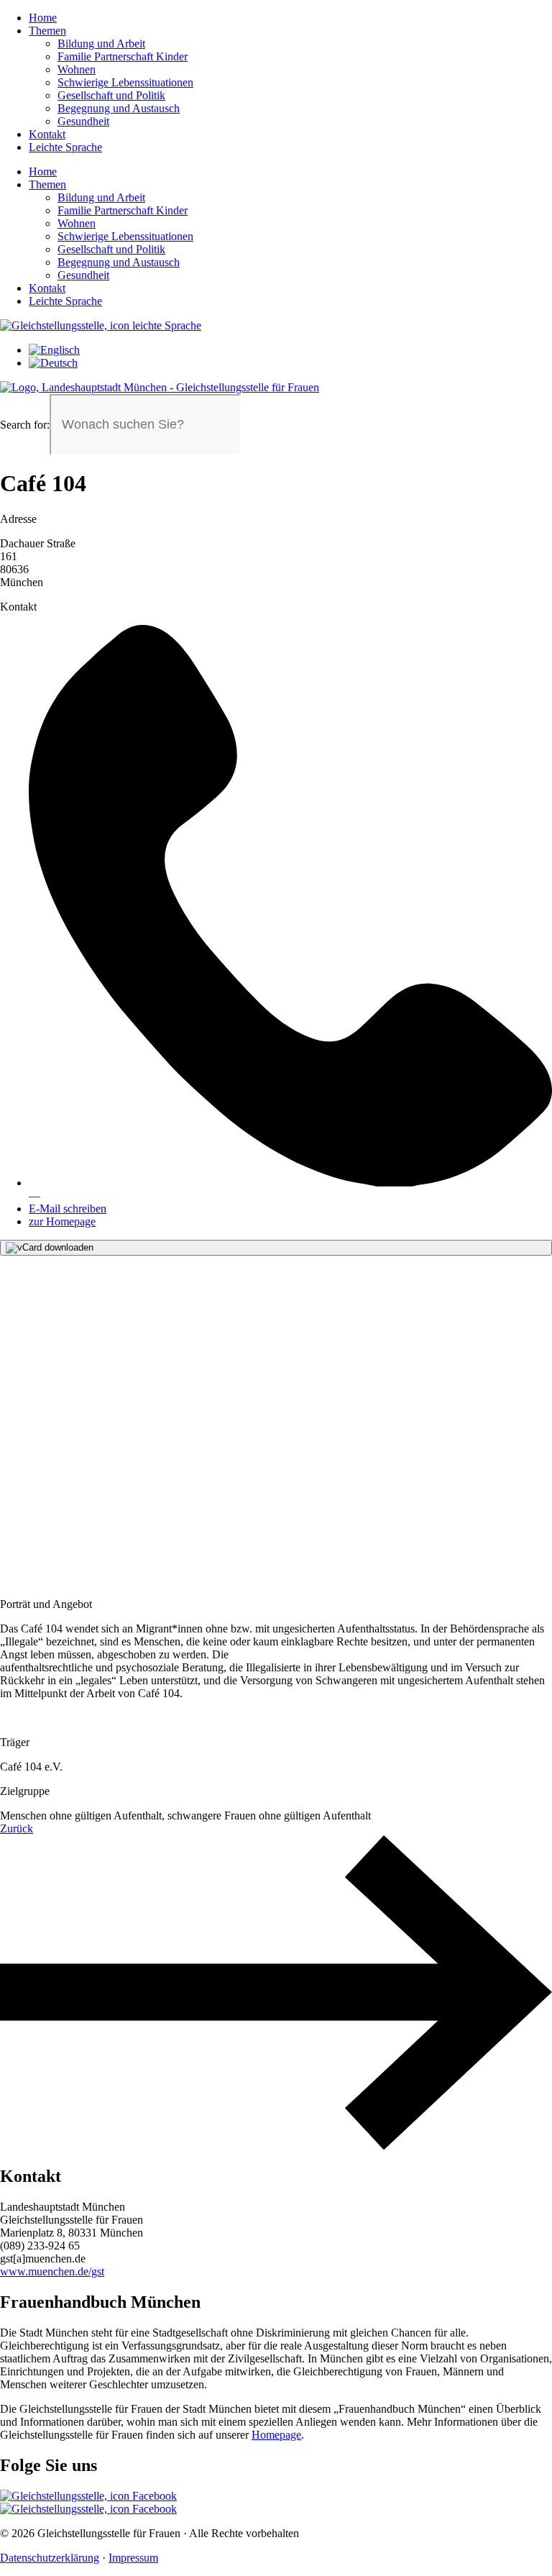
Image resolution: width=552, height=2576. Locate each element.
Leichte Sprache (65, 147)
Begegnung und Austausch (119, 108)
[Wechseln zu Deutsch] (53, 363)
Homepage (276, 2435)
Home (43, 18)
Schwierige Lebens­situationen (125, 82)
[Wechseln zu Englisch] (54, 350)
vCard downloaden (55, 1247)
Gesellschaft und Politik (111, 95)
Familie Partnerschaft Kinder (123, 56)
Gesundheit (83, 121)
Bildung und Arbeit (101, 44)
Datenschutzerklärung (50, 2558)
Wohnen (77, 69)
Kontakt (47, 134)
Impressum (133, 2558)
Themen (47, 31)
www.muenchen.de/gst (52, 2271)
